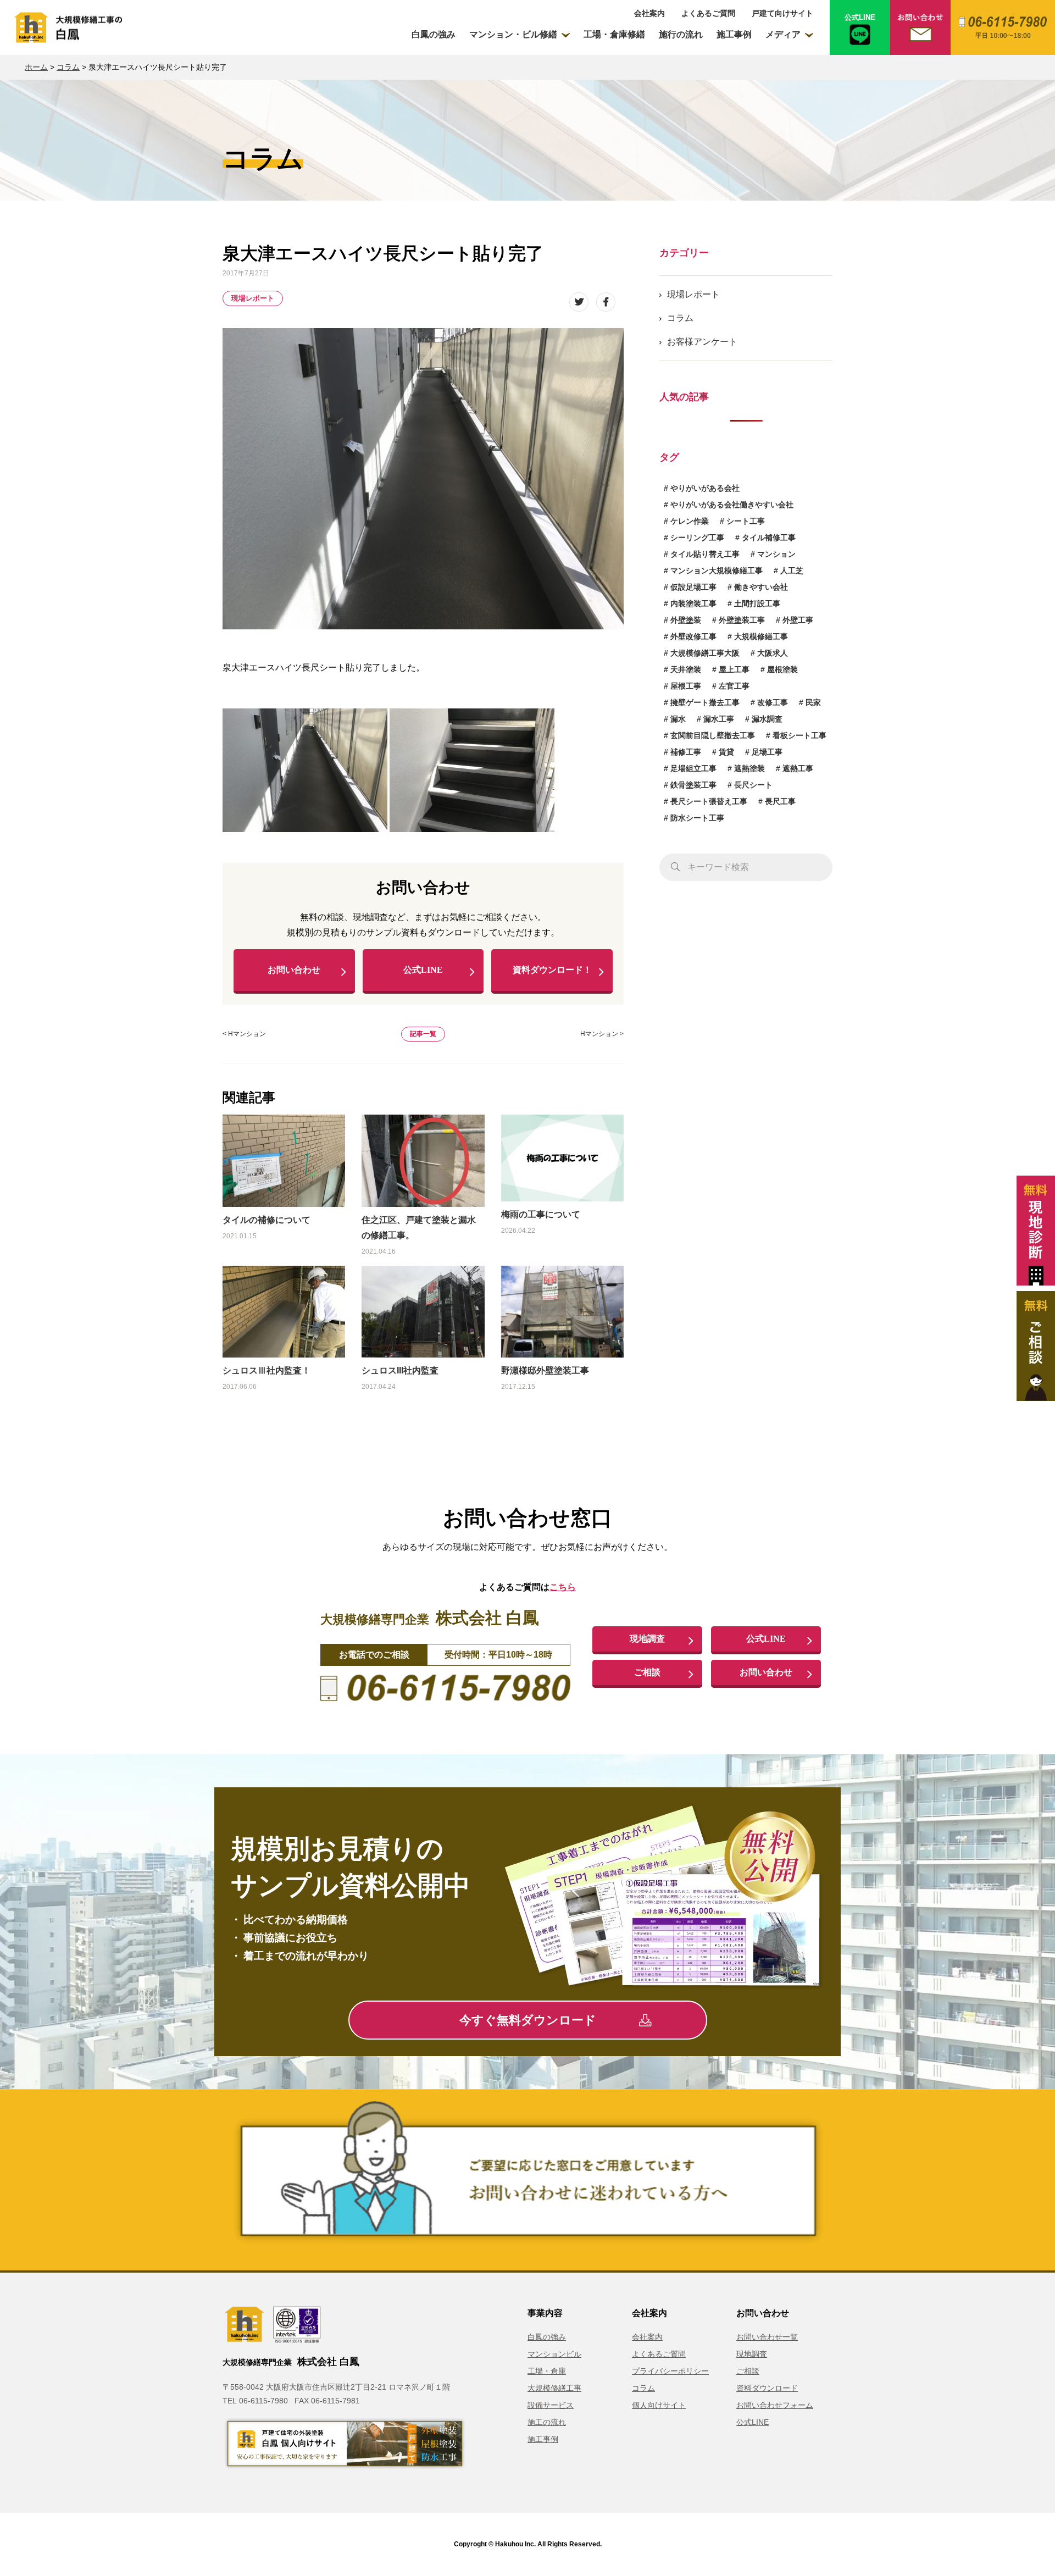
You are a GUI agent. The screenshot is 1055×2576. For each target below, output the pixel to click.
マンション (776, 554)
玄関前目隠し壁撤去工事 (713, 735)
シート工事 (746, 521)
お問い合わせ (294, 970)
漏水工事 (719, 719)
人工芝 (792, 570)
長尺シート (753, 785)
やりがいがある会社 (705, 488)
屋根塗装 (782, 669)
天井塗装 (686, 669)
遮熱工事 (798, 768)
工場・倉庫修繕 (614, 34)
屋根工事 (686, 686)
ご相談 (647, 1672)
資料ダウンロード (767, 2388)
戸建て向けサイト (782, 13)
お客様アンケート (702, 342)
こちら (563, 1587)
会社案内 (649, 13)
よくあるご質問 (708, 13)
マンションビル (554, 2354)
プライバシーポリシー (670, 2371)
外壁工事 (798, 620)
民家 (813, 702)
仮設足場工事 (693, 587)
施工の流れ (547, 2422)
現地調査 (647, 1639)
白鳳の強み (434, 34)
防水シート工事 (697, 818)
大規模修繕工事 (761, 636)
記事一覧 (423, 1034)
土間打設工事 (757, 603)
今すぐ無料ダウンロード (528, 2020)
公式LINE (423, 970)
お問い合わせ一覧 (767, 2337)
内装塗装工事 (693, 603)
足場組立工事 (693, 768)
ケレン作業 (690, 521)
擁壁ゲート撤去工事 (705, 702)
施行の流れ (681, 34)
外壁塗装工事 (742, 620)
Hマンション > (602, 1034)
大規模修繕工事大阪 (705, 653)
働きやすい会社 (761, 587)
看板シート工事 (799, 735)
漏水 (678, 719)
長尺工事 (780, 801)
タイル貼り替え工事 (705, 554)
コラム (68, 67)
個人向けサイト (659, 2405)
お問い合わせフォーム (775, 2405)
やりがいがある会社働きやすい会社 (732, 505)
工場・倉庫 (547, 2371)
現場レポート (253, 298)
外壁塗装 (686, 620)
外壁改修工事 (693, 636)
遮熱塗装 (749, 768)
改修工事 (773, 702)
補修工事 (686, 752)
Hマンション (247, 1034)
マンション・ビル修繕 (513, 34)
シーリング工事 (697, 538)
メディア (783, 34)
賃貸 (726, 752)
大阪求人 (773, 653)
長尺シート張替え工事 (709, 801)
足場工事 (767, 752)
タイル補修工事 (769, 538)
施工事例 (734, 34)
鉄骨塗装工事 (693, 785)
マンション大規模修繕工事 (717, 570)
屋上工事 (734, 669)
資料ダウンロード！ (552, 970)
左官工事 (734, 686)
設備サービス (551, 2405)
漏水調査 (767, 719)
